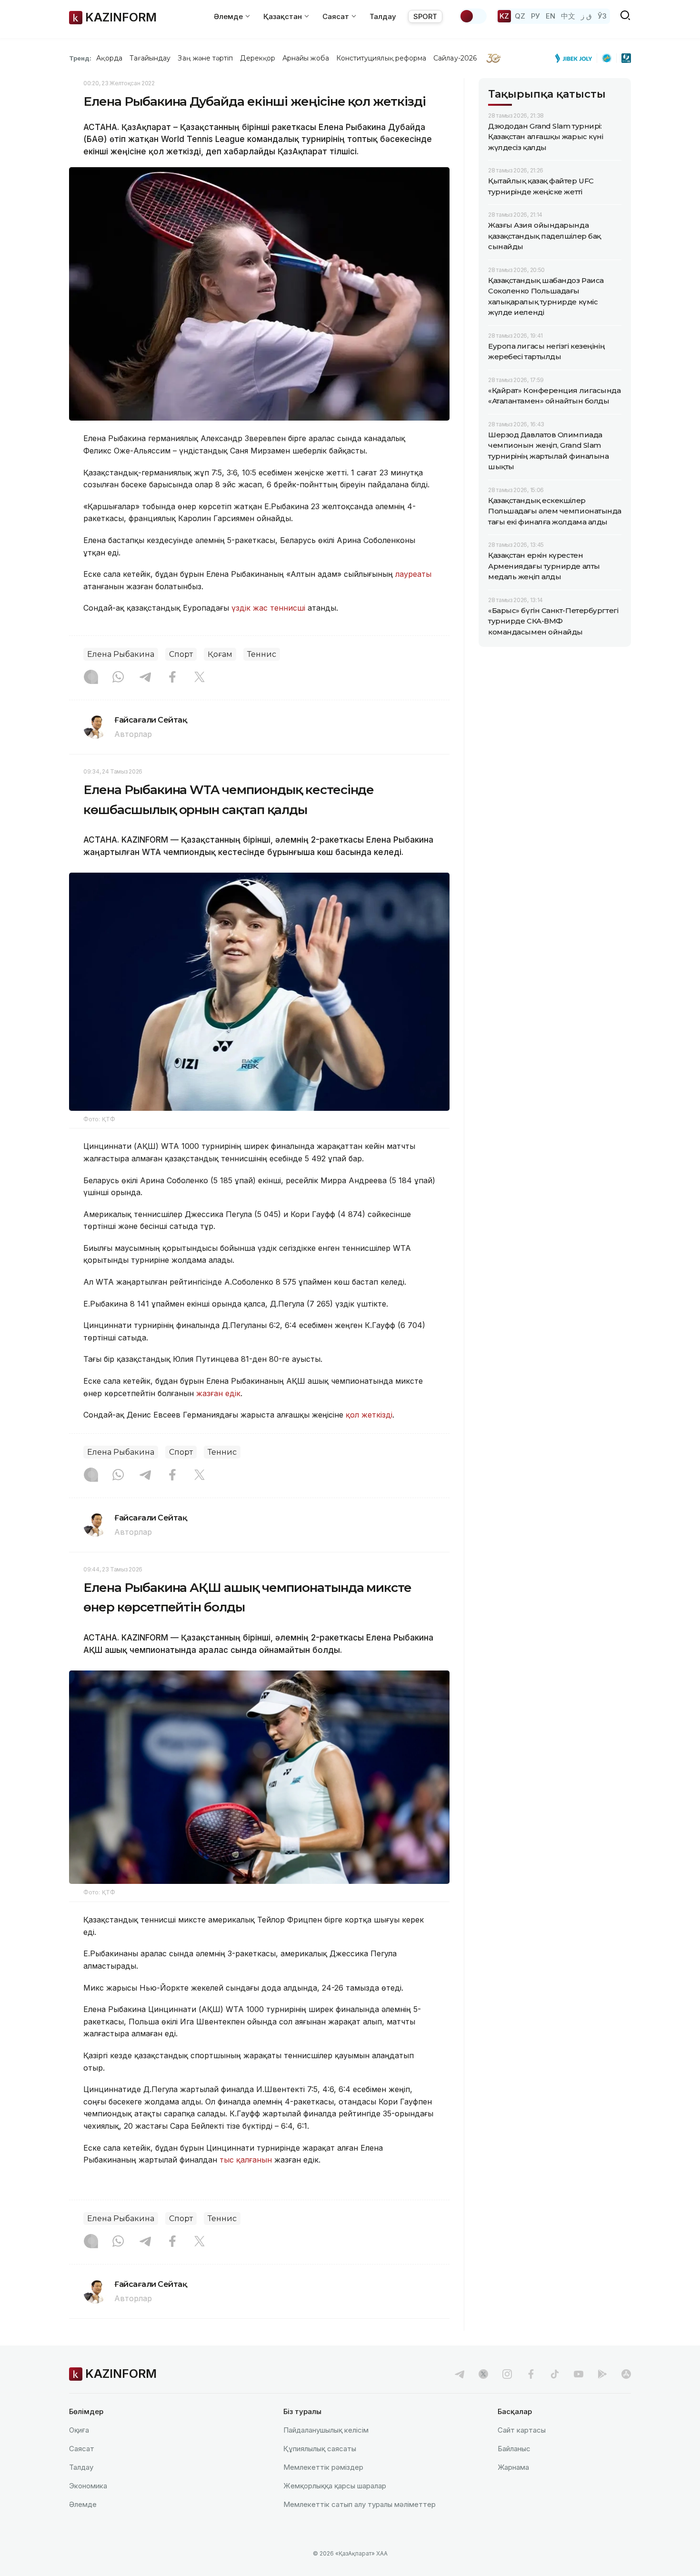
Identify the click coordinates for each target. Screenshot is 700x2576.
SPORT (425, 16)
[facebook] (531, 2374)
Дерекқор (258, 58)
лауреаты (413, 574)
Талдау (383, 16)
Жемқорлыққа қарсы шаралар (335, 2486)
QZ (520, 16)
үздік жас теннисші (270, 608)
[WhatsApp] (118, 678)
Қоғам (220, 654)
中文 (568, 16)
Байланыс (514, 2449)
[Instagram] (91, 678)
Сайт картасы (522, 2430)
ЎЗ (602, 16)
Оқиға (79, 2430)
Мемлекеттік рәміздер (323, 2467)
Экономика (88, 2486)
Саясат (82, 2449)
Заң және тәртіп (205, 58)
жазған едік (218, 1393)
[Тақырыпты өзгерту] (473, 16)
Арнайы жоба (306, 58)
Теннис (262, 654)
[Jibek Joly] (576, 58)
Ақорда (109, 58)
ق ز (586, 16)
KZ (504, 16)
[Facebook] (172, 678)
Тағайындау (150, 58)
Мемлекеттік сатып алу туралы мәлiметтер (360, 2504)
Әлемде (83, 2504)
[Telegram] (145, 678)
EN (550, 16)
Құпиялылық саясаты (320, 2449)
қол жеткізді (369, 1415)
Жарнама (513, 2467)
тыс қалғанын (247, 2160)
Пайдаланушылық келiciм (326, 2430)
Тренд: (80, 58)
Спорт (181, 654)
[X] (200, 678)
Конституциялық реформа (381, 58)
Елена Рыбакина (121, 654)
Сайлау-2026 (455, 58)
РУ (535, 16)
